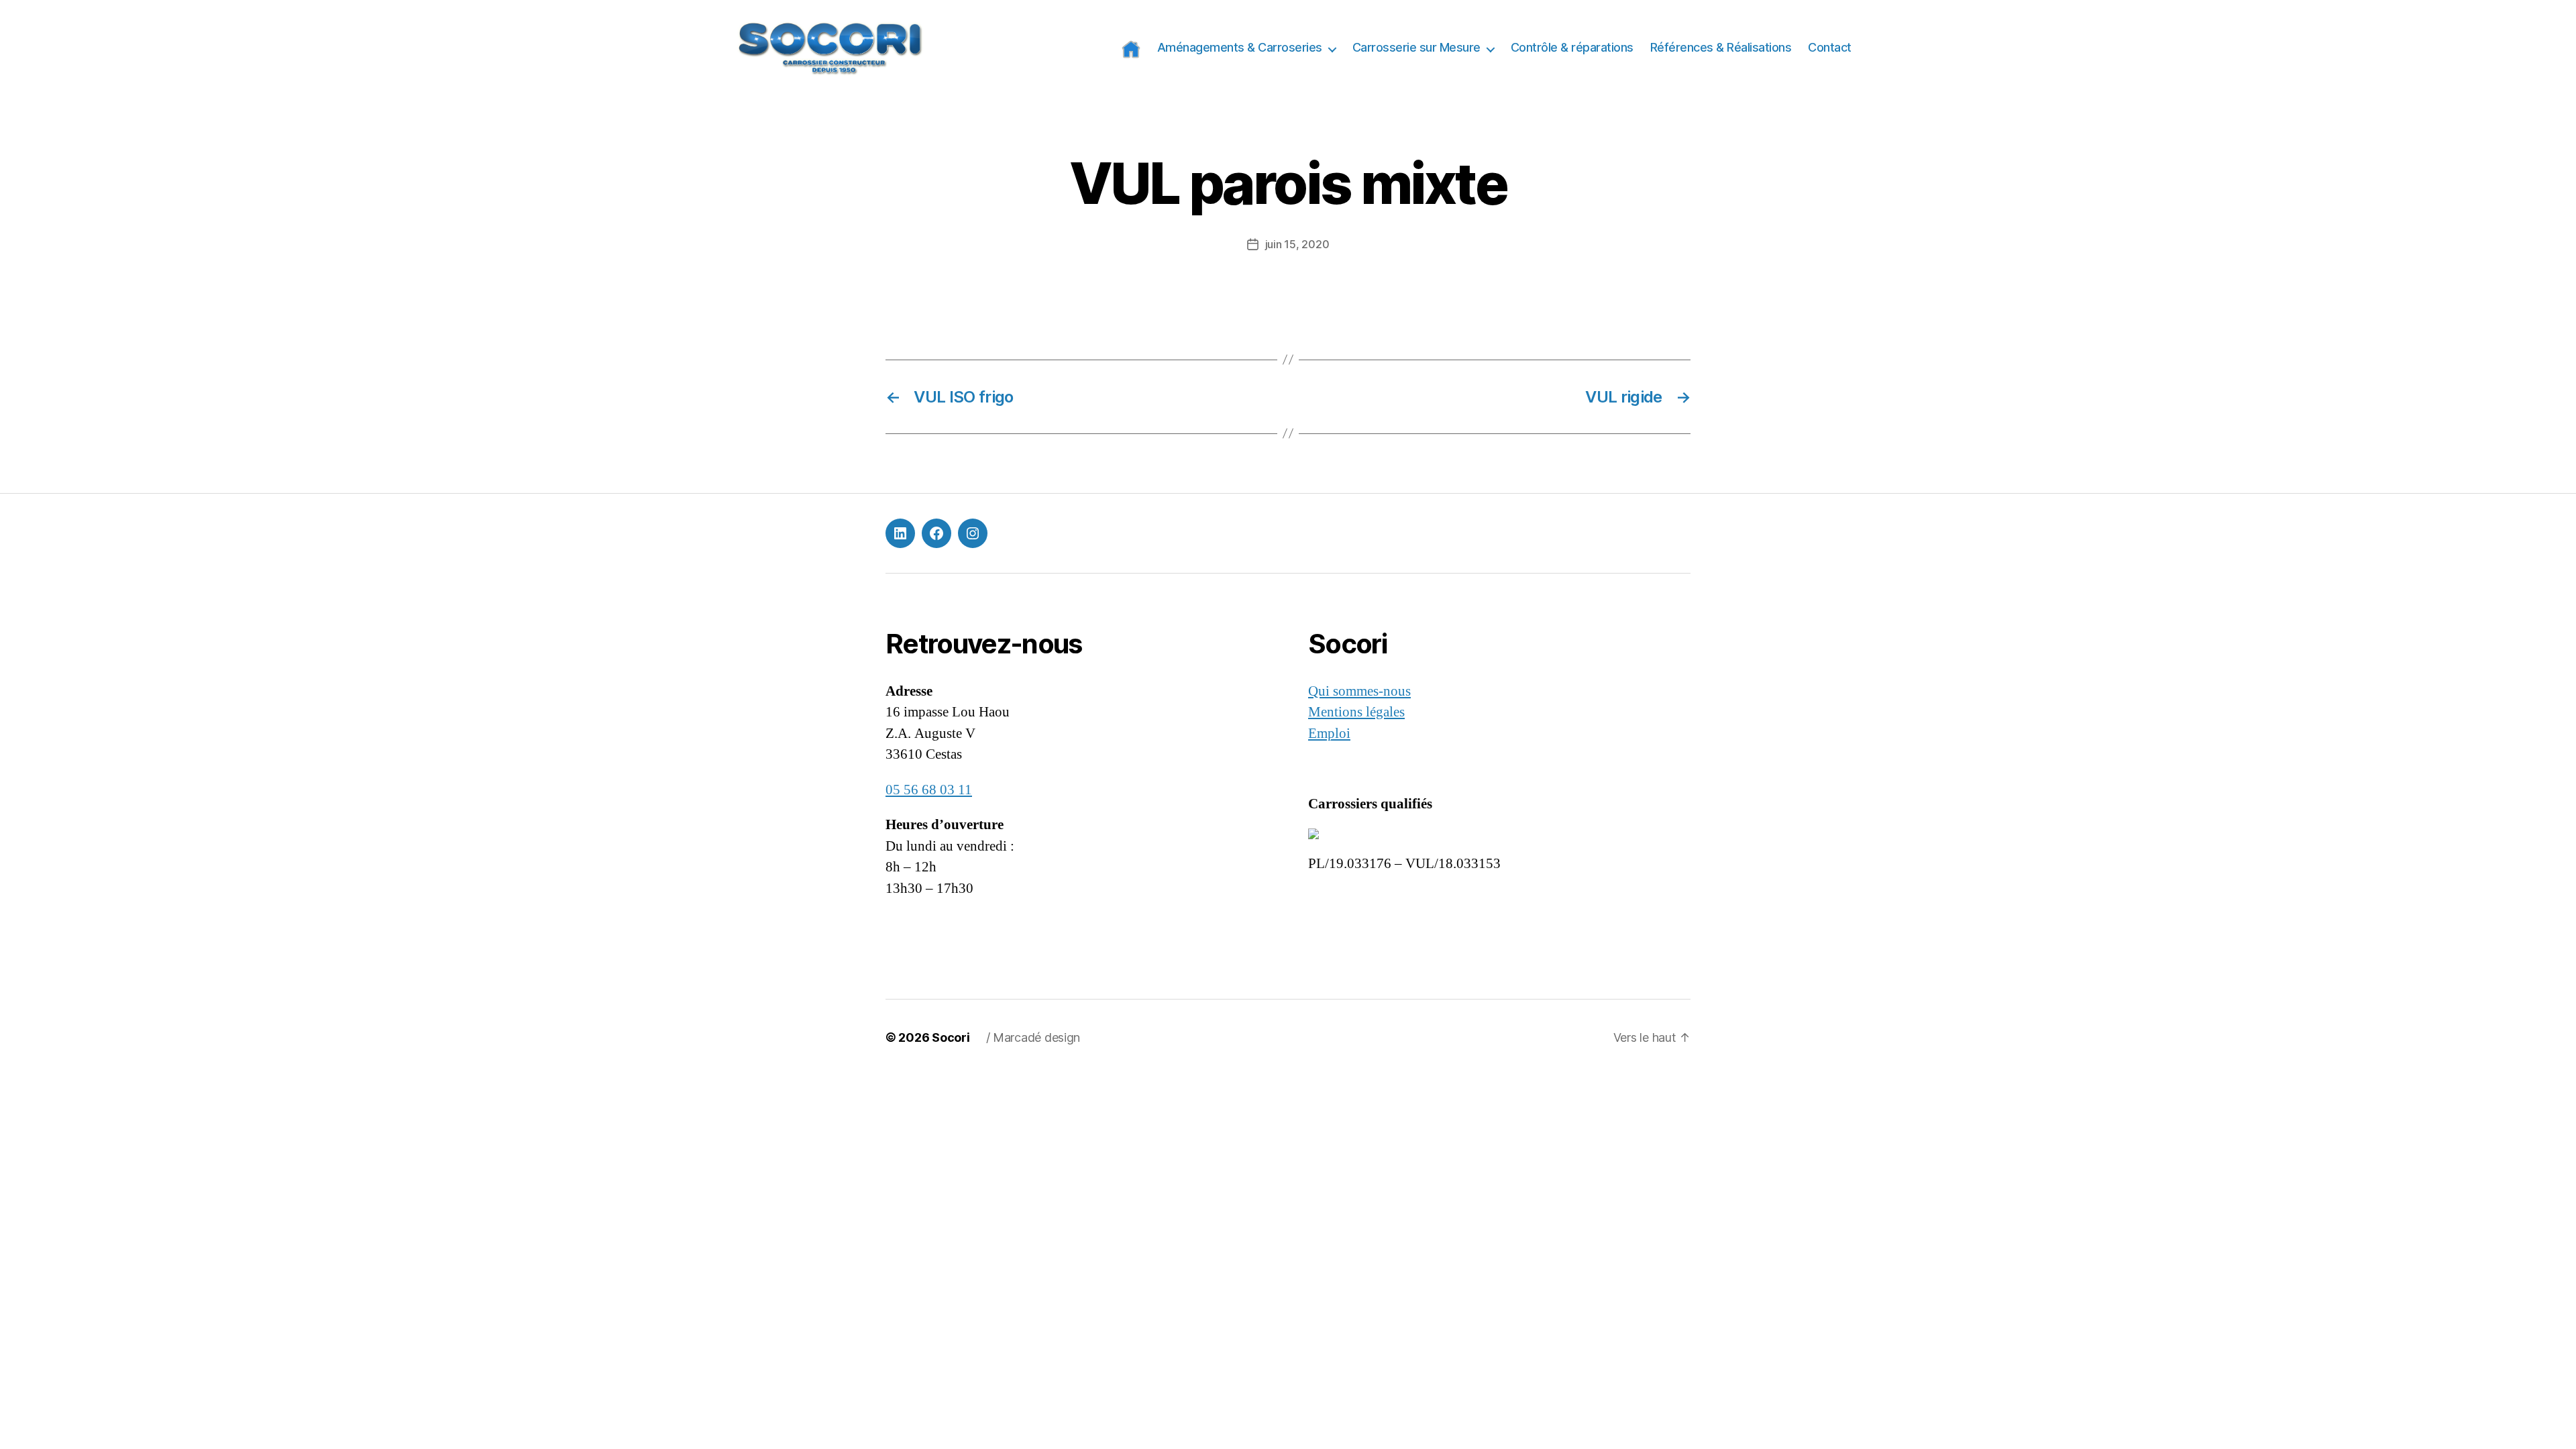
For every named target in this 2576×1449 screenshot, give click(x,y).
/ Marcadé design (1033, 1037)
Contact (1830, 47)
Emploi (1329, 734)
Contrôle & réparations (1572, 47)
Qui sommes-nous (1359, 691)
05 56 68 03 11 (929, 790)
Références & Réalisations (1721, 47)
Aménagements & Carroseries (1240, 47)
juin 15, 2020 (1297, 244)
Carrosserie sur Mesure (1416, 47)
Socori (951, 1037)
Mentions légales (1356, 712)
